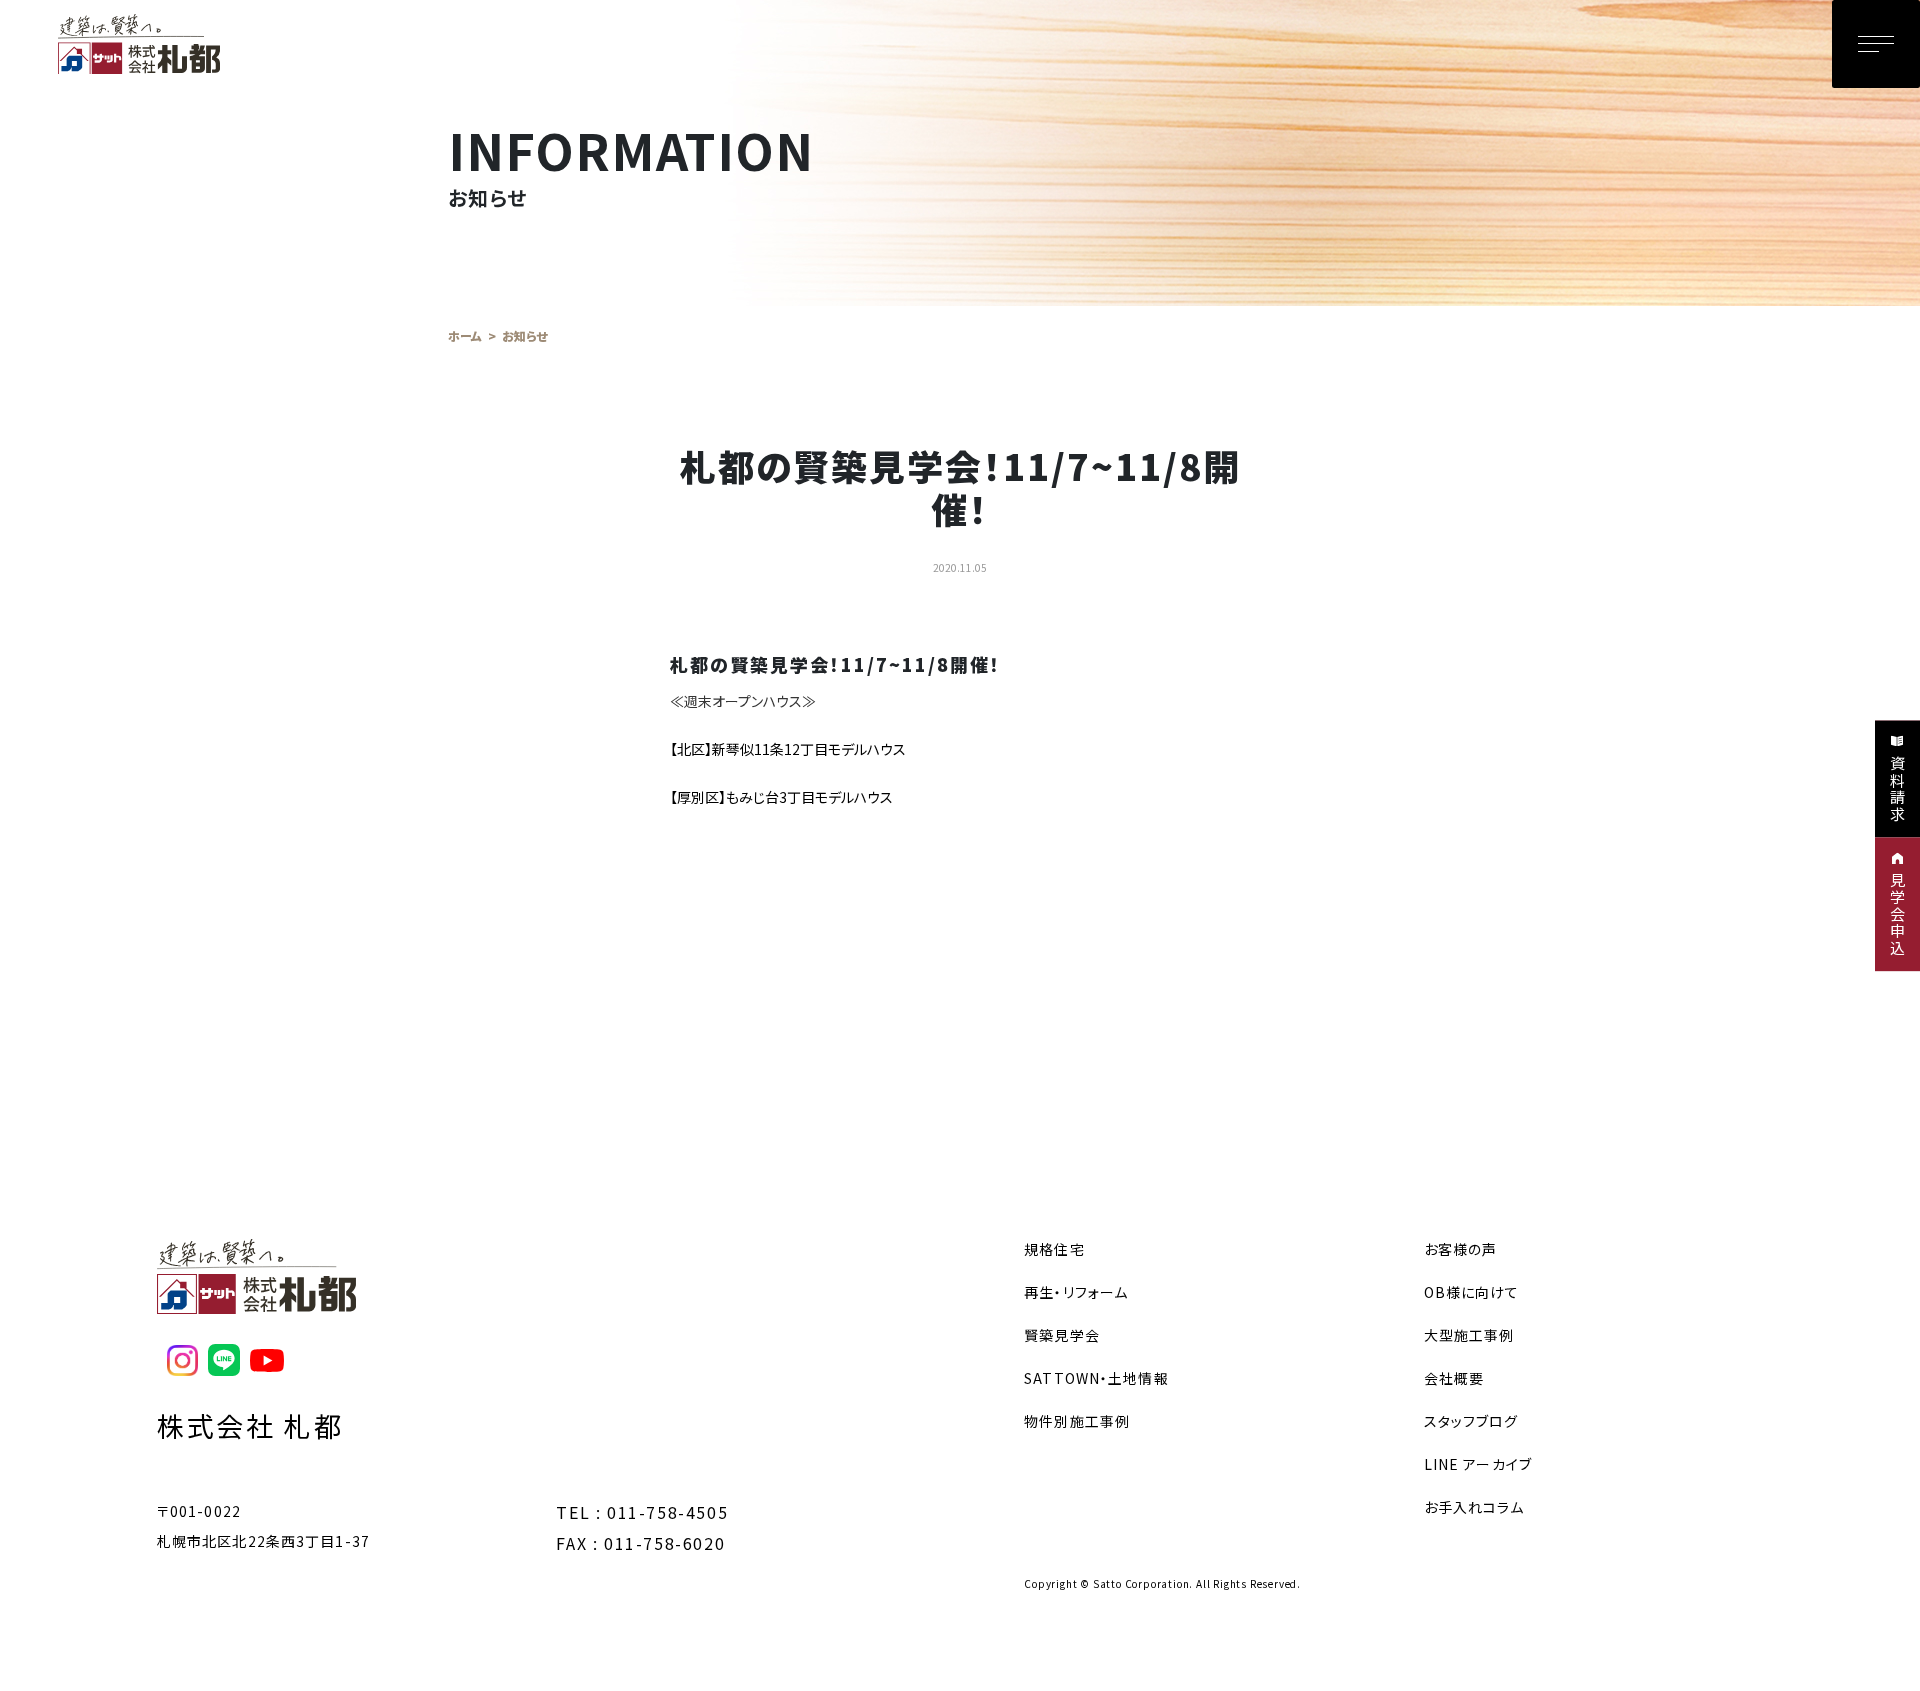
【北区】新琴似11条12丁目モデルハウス (788, 749)
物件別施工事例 (1077, 1421)
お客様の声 (1461, 1249)
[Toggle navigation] (1876, 44)
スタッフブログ (1471, 1421)
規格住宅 (1054, 1249)
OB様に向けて (1472, 1292)
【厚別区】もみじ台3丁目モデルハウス (781, 797)
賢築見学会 (1062, 1335)
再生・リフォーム (1076, 1292)
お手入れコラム (1474, 1507)
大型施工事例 (1469, 1335)
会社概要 (1454, 1378)
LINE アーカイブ (1478, 1464)
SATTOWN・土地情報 (1096, 1378)
